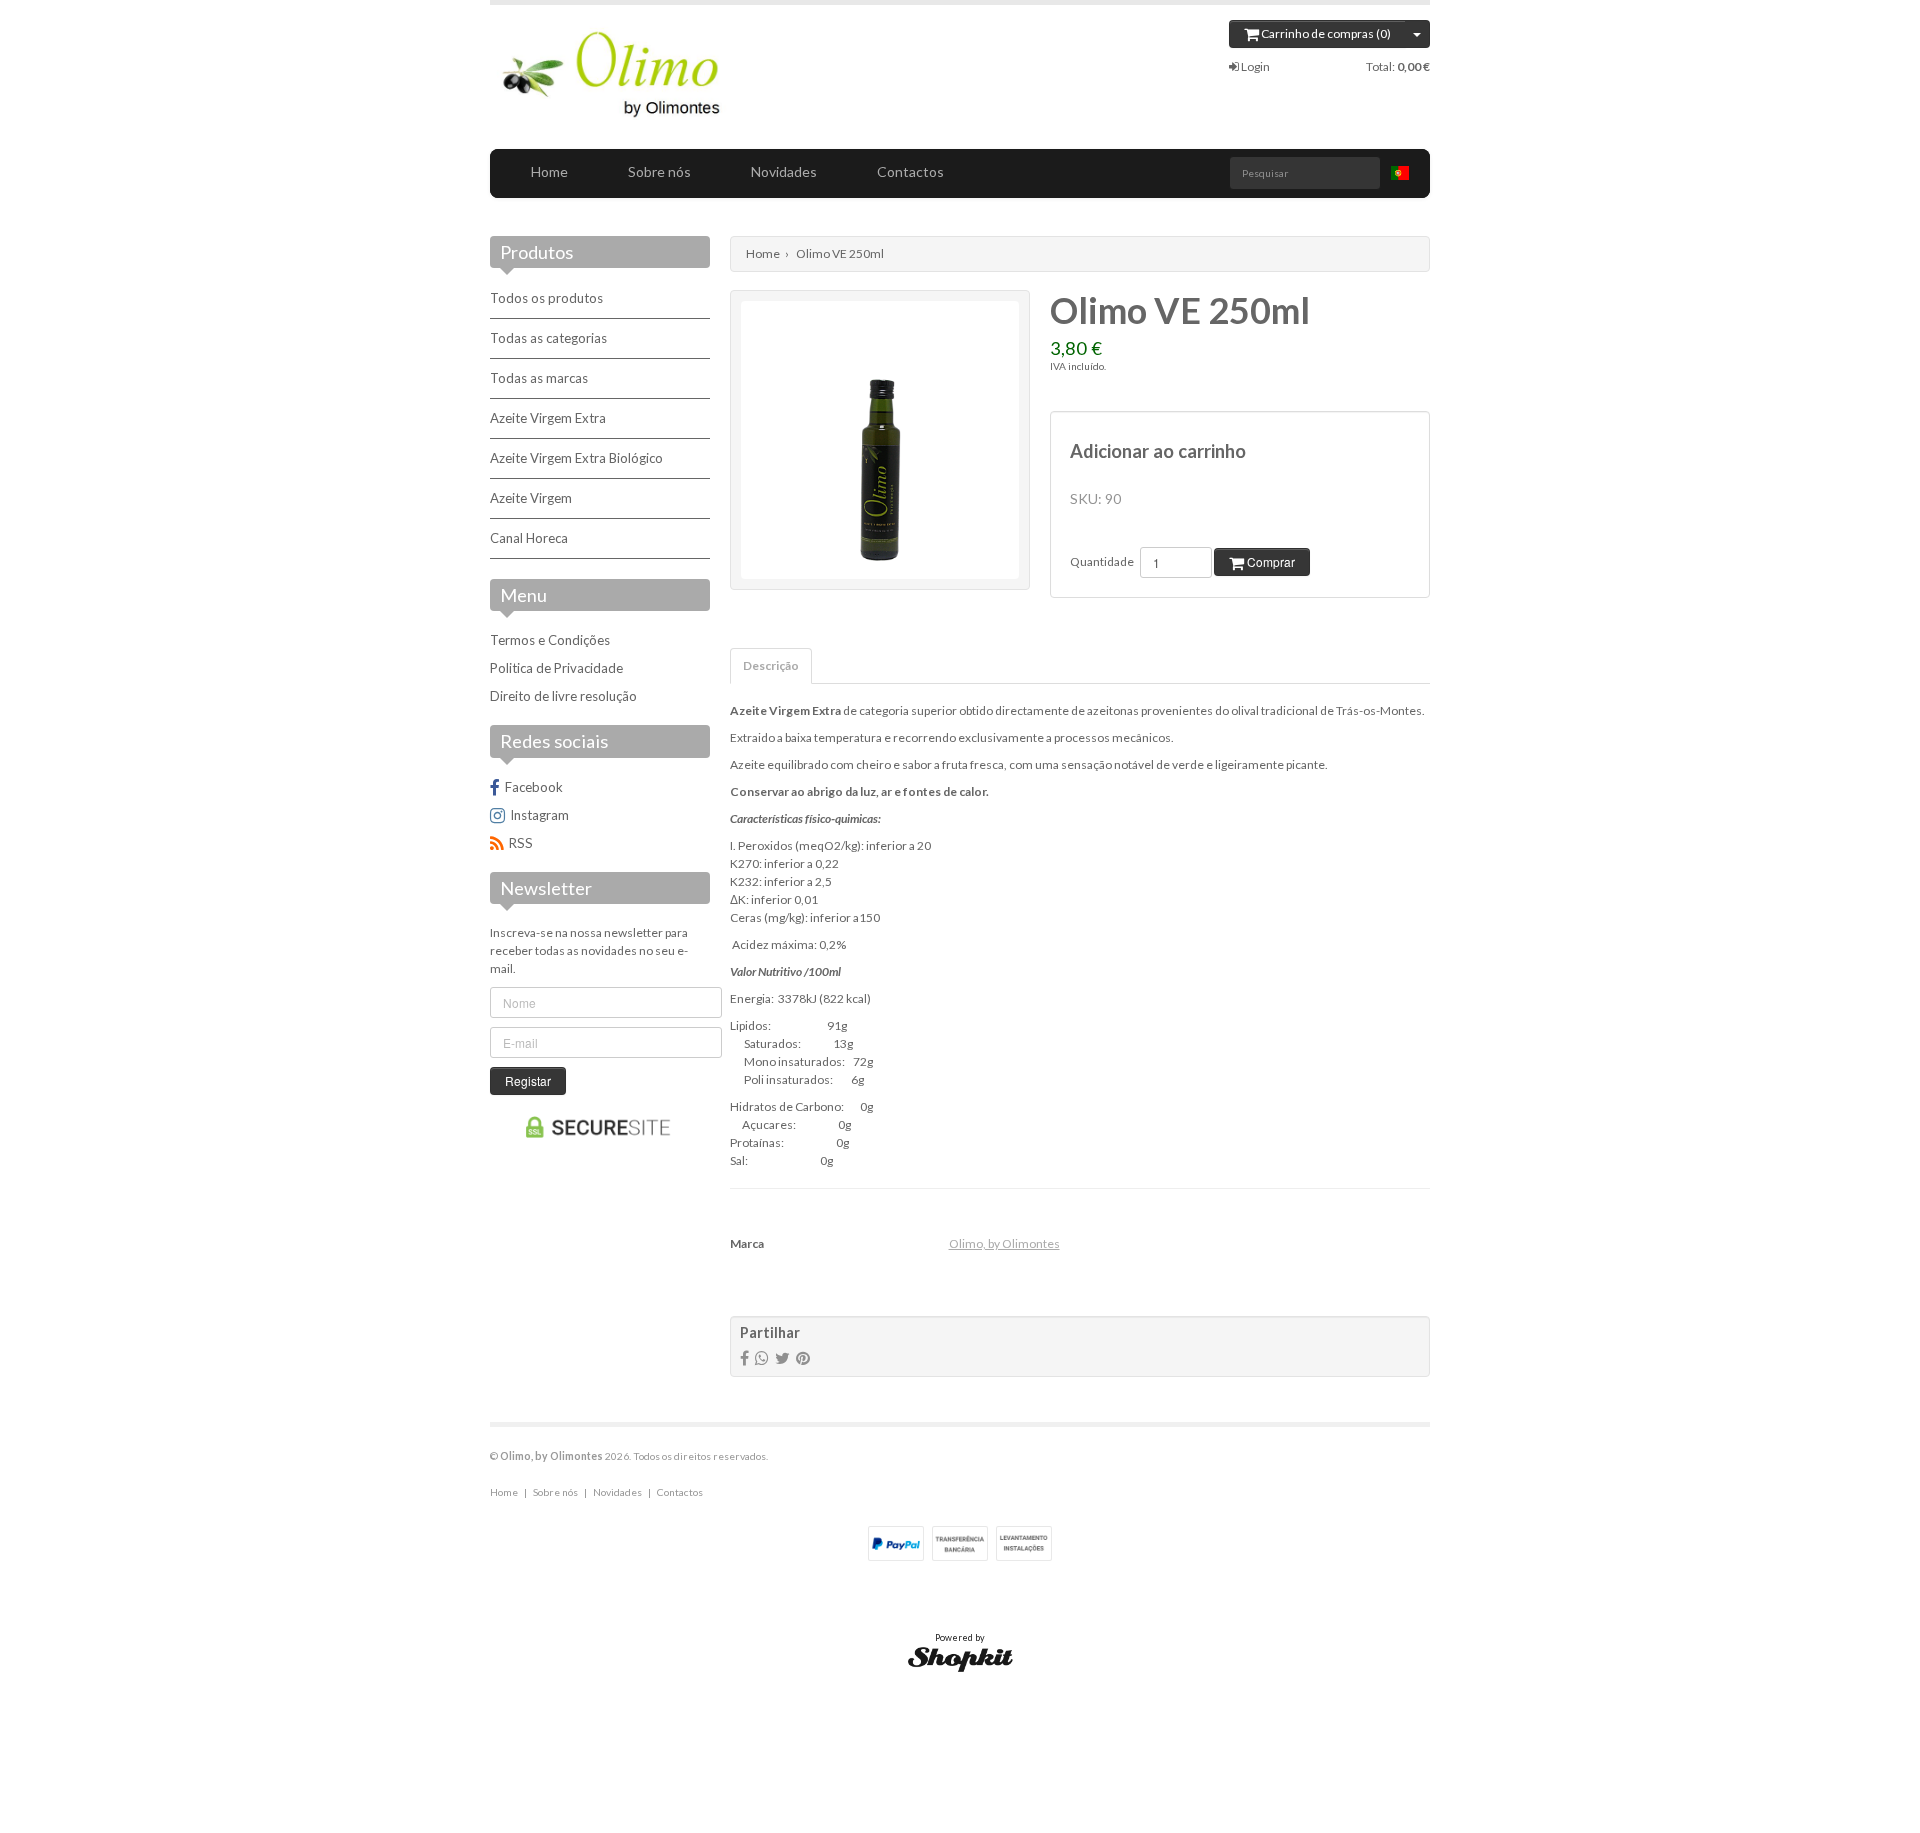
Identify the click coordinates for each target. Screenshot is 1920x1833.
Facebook (534, 787)
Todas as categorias (548, 338)
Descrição (771, 665)
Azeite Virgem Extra (548, 418)
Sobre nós (659, 171)
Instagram (539, 815)
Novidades (784, 171)
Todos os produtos (546, 298)
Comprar (1269, 561)
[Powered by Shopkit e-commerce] (960, 1658)
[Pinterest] (803, 1357)
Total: (1398, 66)
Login (1254, 66)
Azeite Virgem (531, 498)
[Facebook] (744, 1357)
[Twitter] (782, 1357)
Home (549, 171)
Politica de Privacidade (556, 668)
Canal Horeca (529, 538)
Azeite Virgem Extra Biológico (576, 458)
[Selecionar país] (1400, 173)
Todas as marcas (539, 378)
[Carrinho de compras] (1417, 34)
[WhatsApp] (762, 1357)
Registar (528, 1080)
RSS (521, 843)
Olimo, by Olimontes (1004, 1243)
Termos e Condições (550, 640)
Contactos (910, 171)
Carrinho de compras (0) (1325, 33)
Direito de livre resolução (563, 696)
